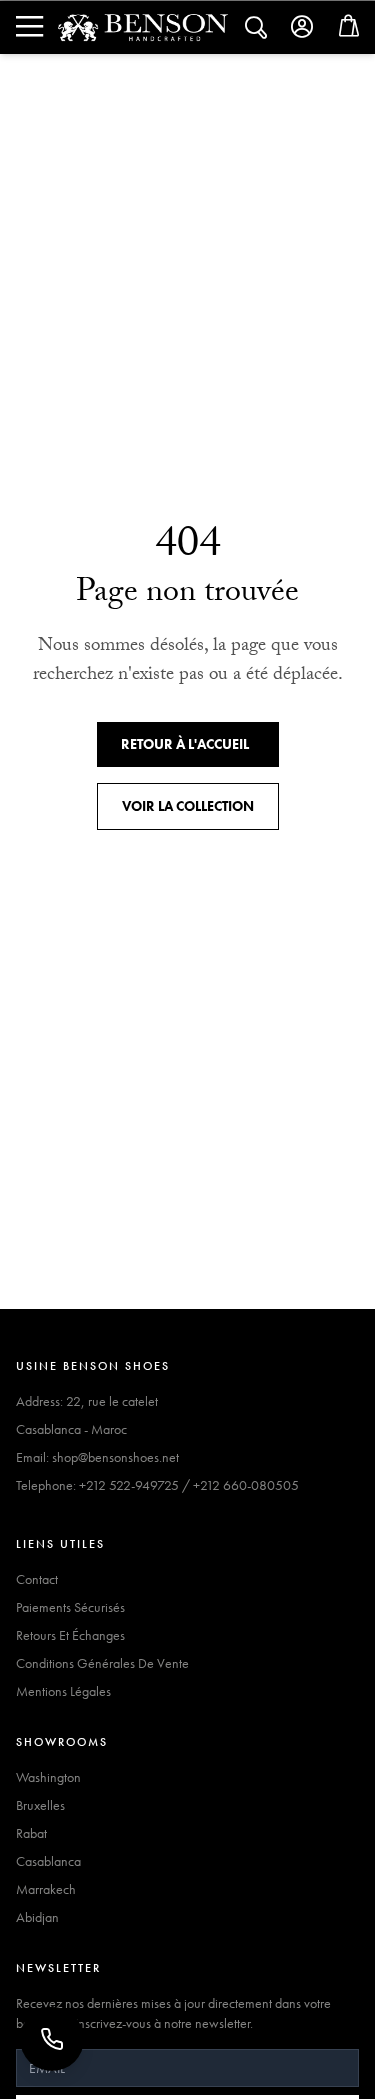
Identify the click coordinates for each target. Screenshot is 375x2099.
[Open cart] (349, 30)
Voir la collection (188, 806)
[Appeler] (52, 2039)
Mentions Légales (63, 1691)
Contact (37, 1579)
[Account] (303, 27)
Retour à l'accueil (185, 744)
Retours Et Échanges (70, 1635)
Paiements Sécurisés (70, 1607)
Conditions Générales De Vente (102, 1663)
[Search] (28, 27)
